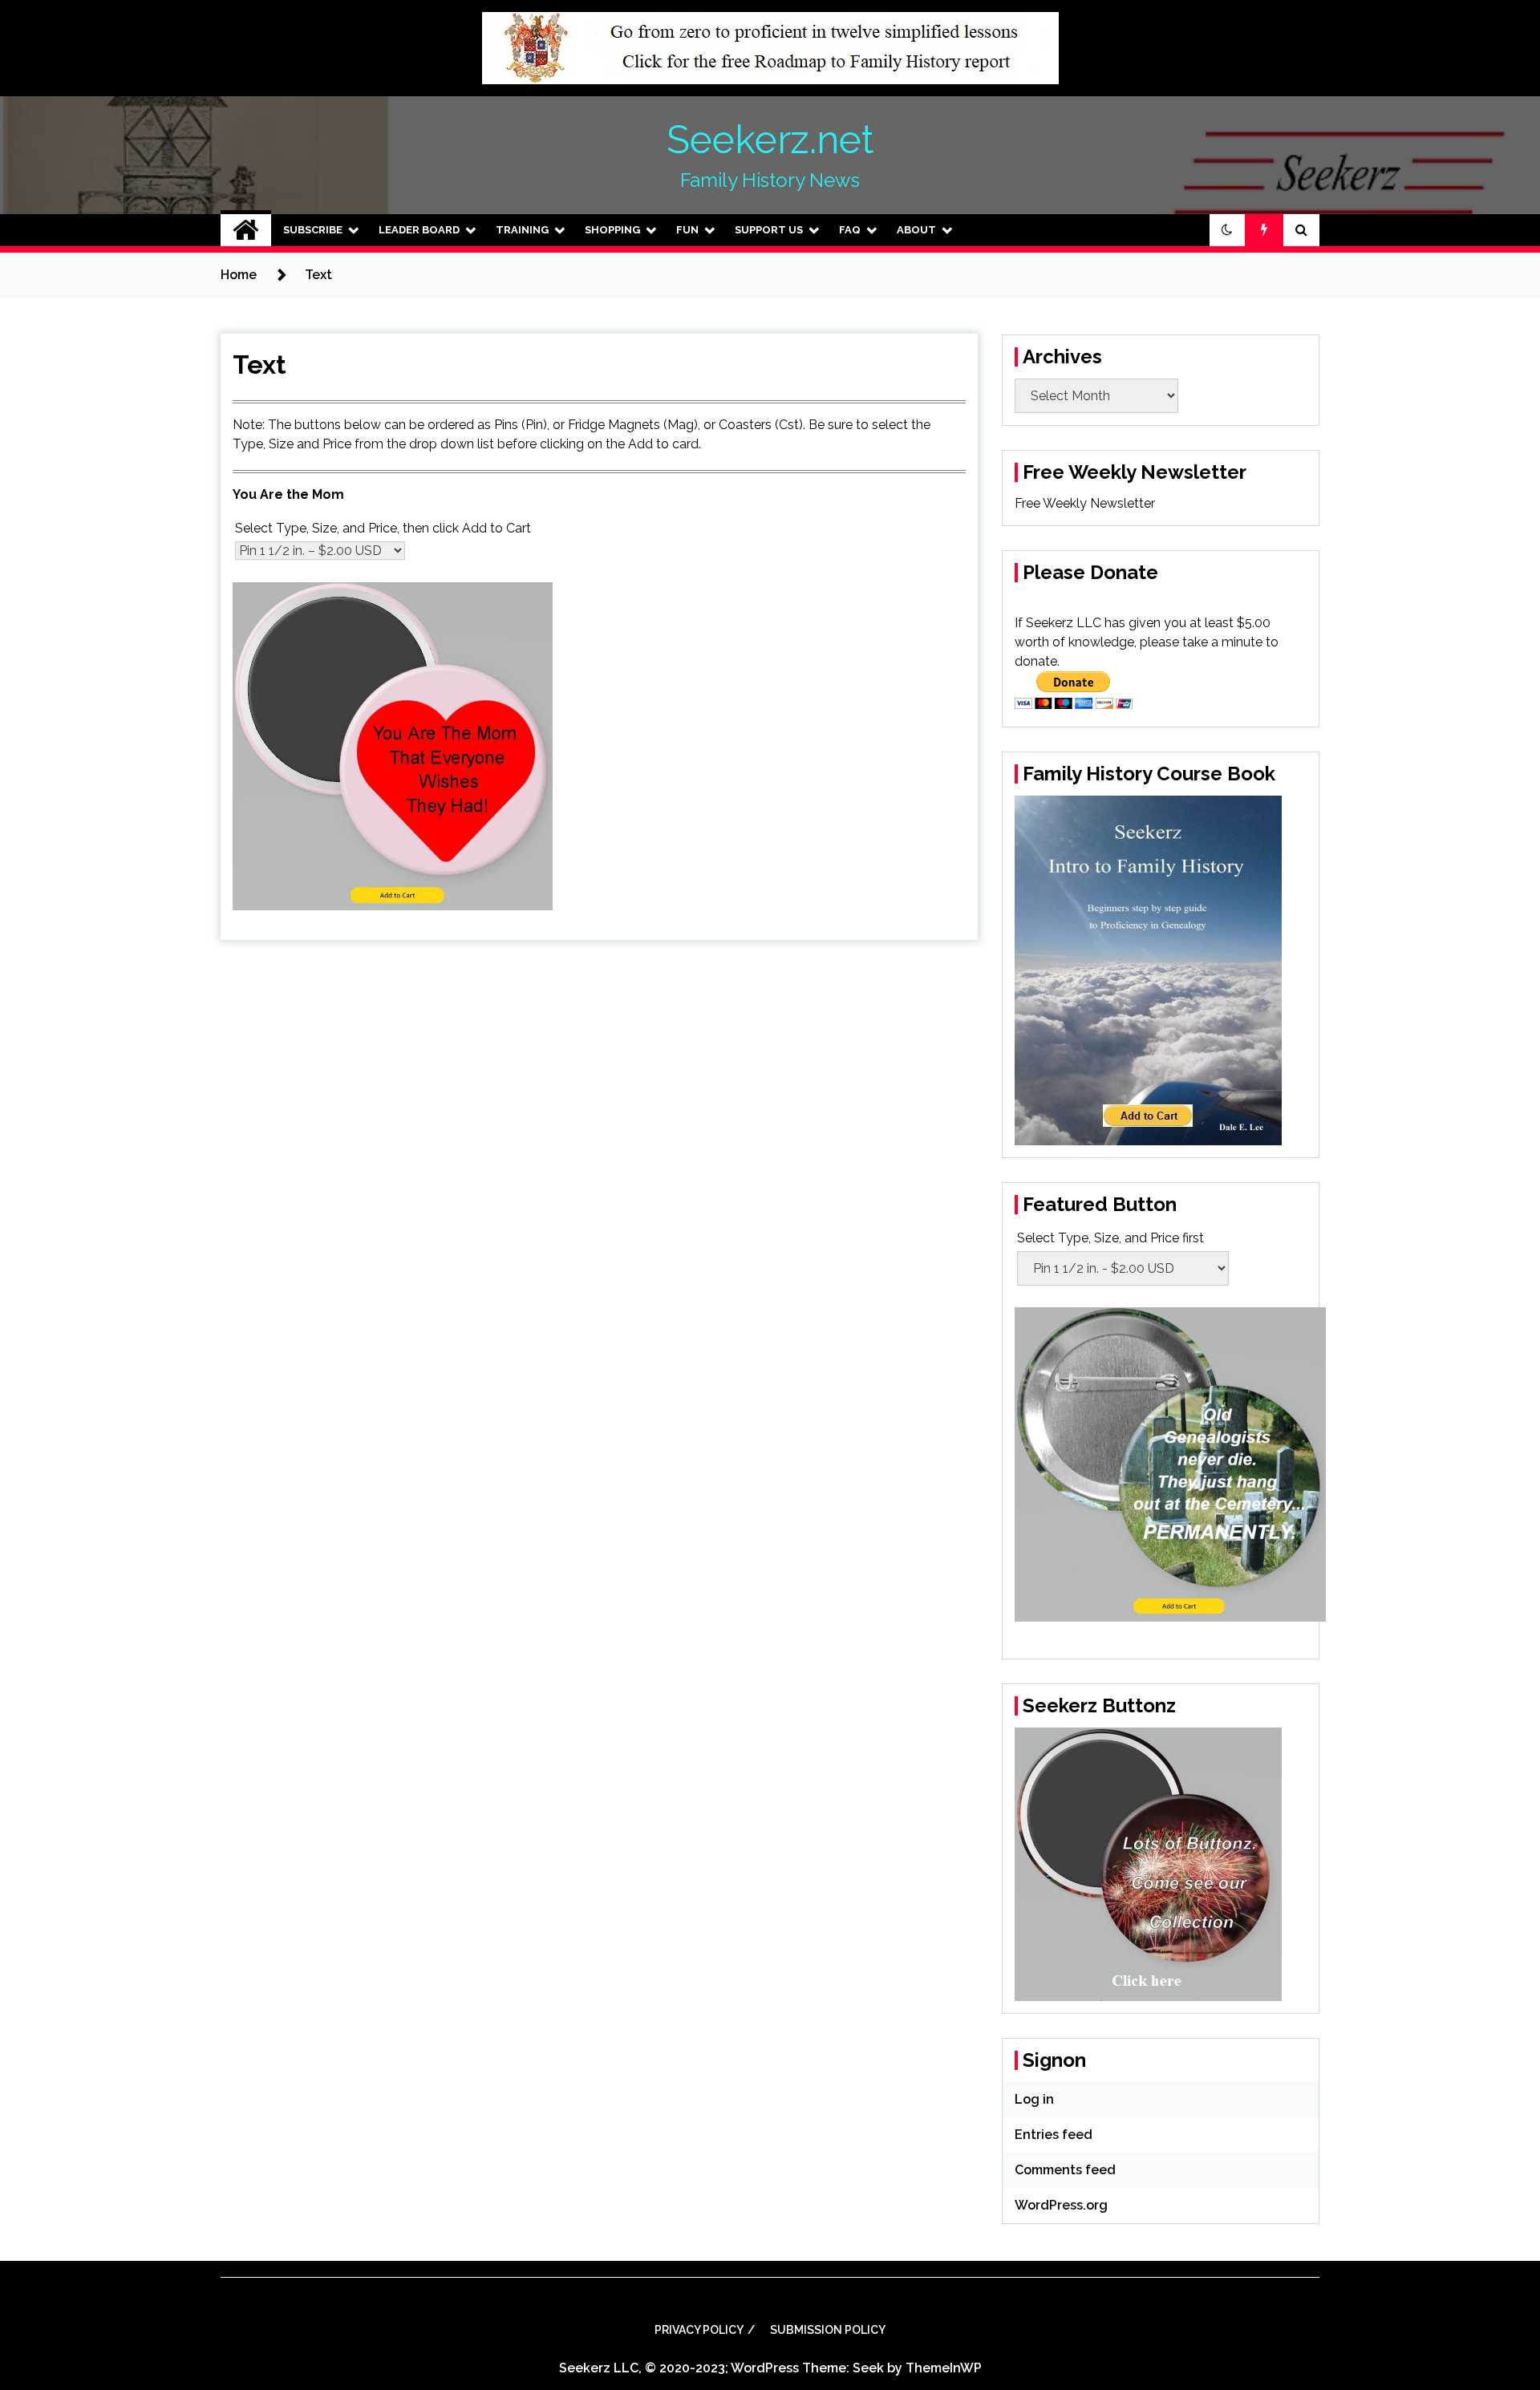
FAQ (850, 230)
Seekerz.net (770, 140)
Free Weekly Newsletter (1085, 503)
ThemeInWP (944, 2368)
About (916, 230)
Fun (687, 230)
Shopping (612, 230)
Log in (1034, 2099)
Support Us (769, 230)
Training (522, 230)
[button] (1227, 230)
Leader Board (419, 230)
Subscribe (313, 230)
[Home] (246, 230)
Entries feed (1054, 2135)
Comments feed (1065, 2170)
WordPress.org (1061, 2205)
